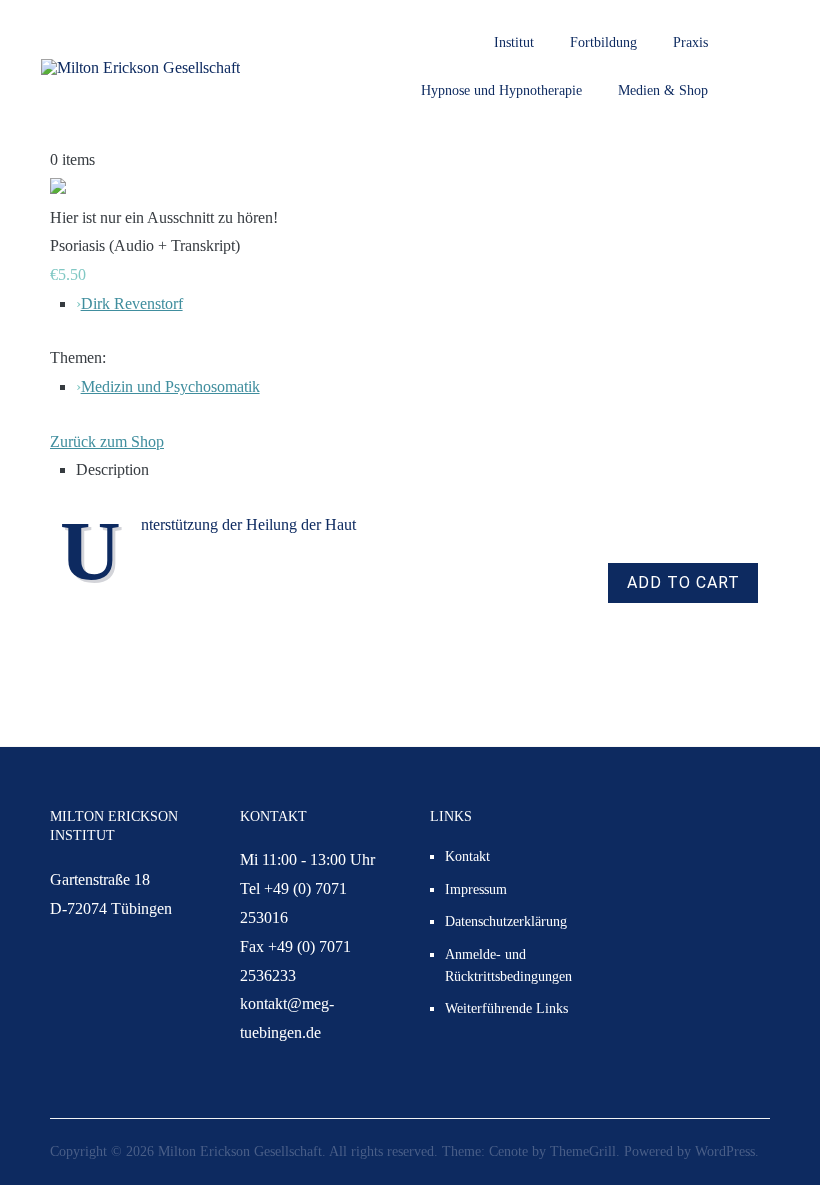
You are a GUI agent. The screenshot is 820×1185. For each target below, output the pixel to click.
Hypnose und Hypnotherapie (501, 90)
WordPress (725, 1151)
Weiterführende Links (506, 1008)
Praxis (690, 42)
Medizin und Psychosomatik (170, 386)
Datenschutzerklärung (506, 921)
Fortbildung (603, 42)
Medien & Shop (663, 90)
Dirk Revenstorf (132, 303)
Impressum (476, 889)
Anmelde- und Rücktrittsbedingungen (508, 965)
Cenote (508, 1151)
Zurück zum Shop (107, 441)
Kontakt (467, 856)
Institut (514, 42)
